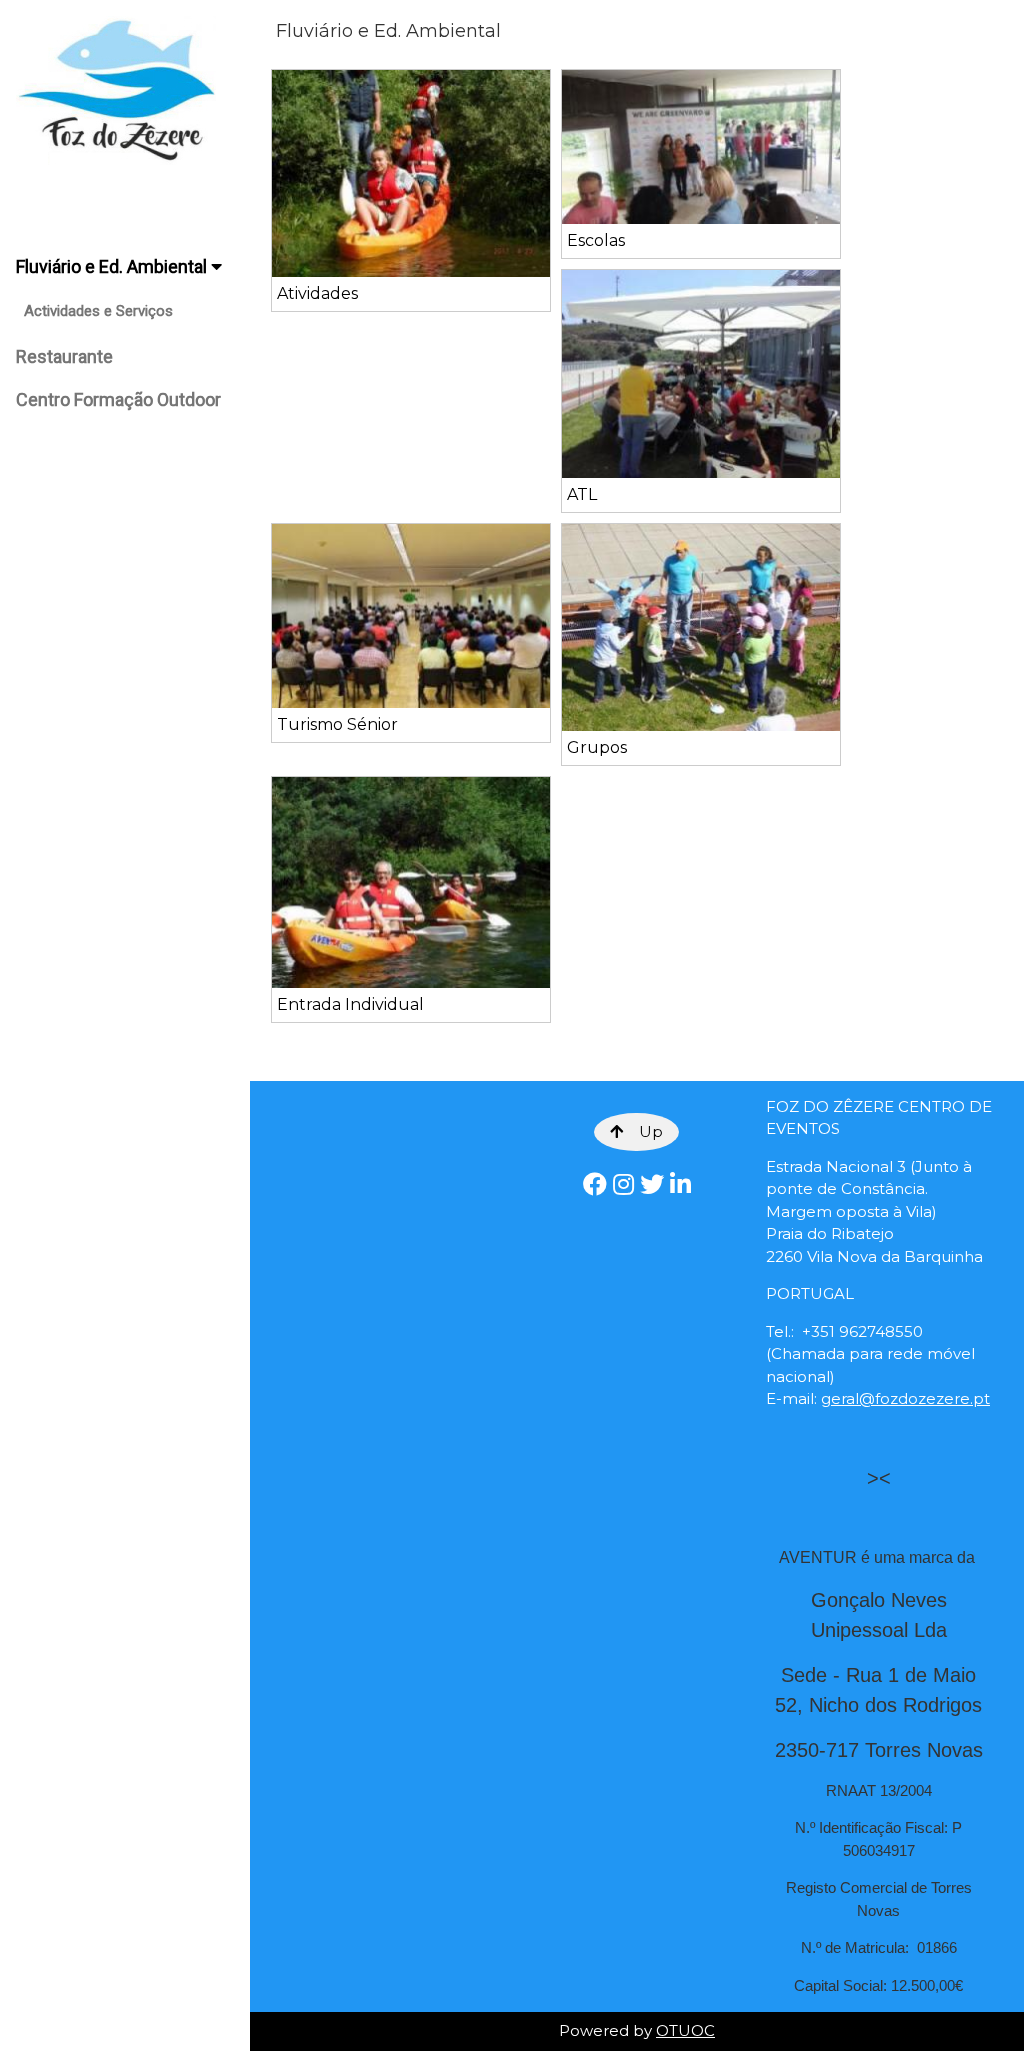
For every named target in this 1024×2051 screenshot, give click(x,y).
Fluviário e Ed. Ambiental (113, 266)
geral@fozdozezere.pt (905, 1398)
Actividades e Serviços (98, 311)
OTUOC (685, 2030)
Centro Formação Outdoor (118, 399)
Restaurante (64, 356)
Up (651, 1131)
